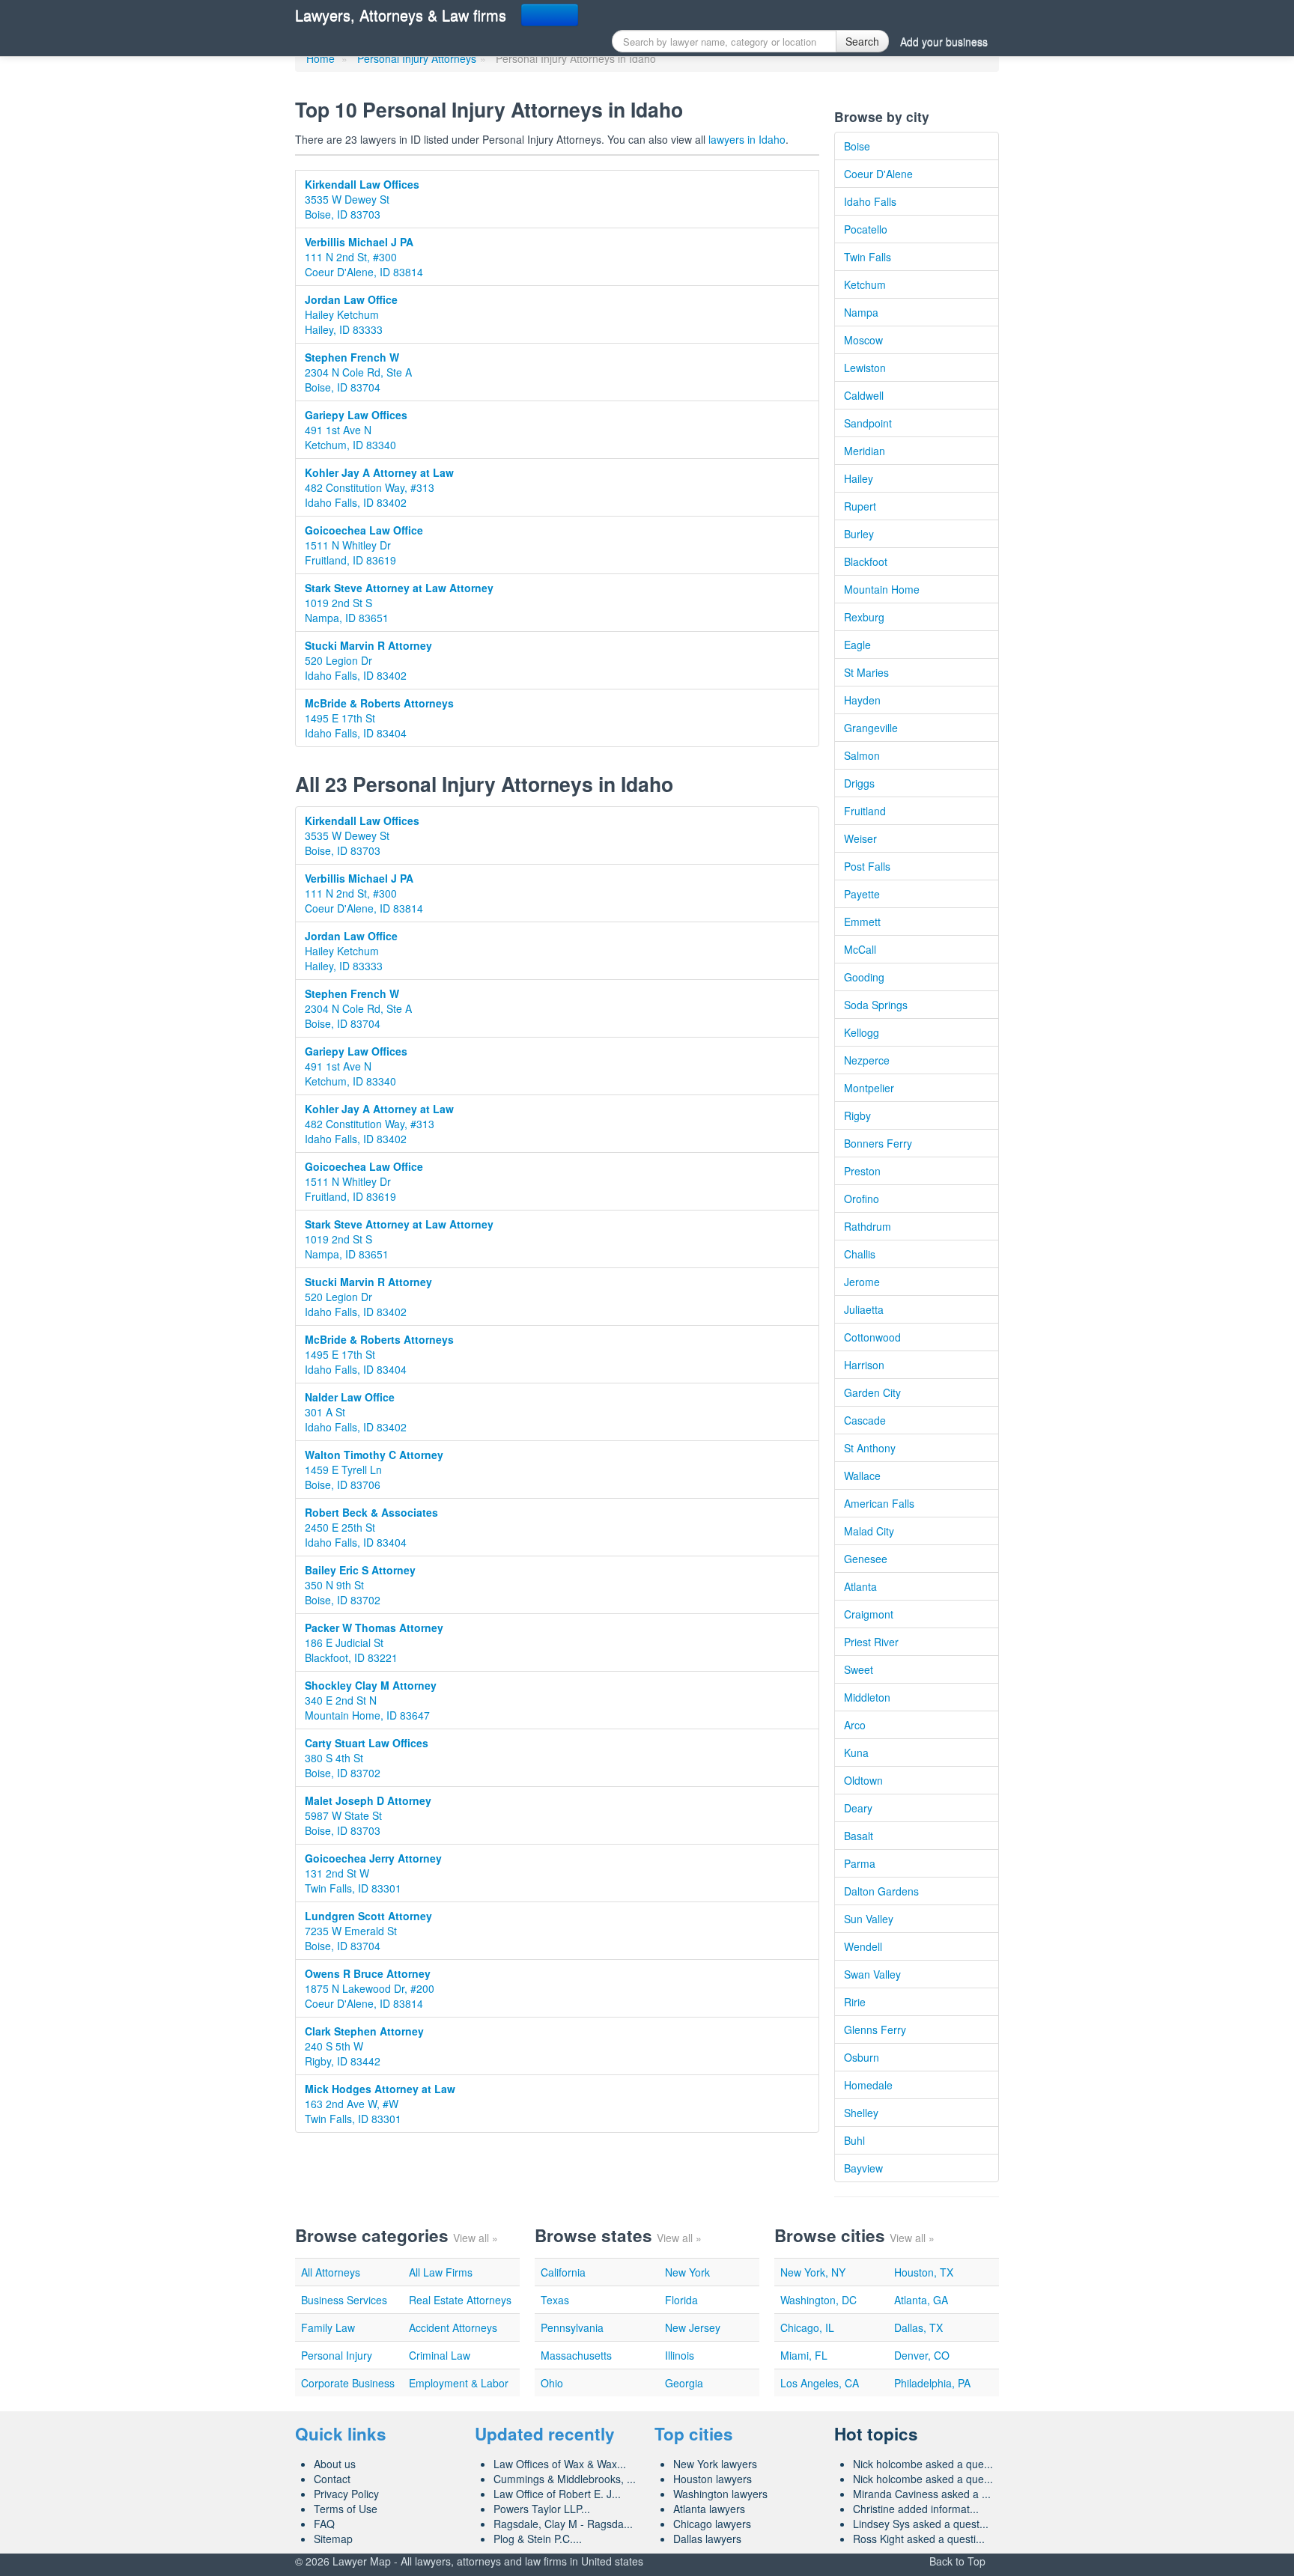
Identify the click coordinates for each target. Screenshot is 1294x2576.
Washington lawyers (720, 2494)
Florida (681, 2300)
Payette (862, 894)
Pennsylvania (572, 2327)
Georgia (684, 2383)
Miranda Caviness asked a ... (922, 2494)
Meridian (865, 451)
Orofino (862, 1199)
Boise (857, 146)
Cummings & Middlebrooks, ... (565, 2479)
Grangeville (871, 728)
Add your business (944, 41)
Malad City (869, 1531)
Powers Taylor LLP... (542, 2509)
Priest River (871, 1642)
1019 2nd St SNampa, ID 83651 (399, 603)
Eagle (857, 645)
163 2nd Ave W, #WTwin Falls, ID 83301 (380, 2104)
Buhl (854, 2140)
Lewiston (865, 368)
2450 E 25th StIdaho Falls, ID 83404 (371, 1527)
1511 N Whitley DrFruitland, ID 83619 (364, 545)
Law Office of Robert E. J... (557, 2494)
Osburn (862, 2057)
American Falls (879, 1503)
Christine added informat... (916, 2509)
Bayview (863, 2168)
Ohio (552, 2383)
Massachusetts (576, 2355)
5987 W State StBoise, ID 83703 (368, 1815)
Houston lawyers (713, 2479)
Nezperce (867, 1060)
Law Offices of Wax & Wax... (560, 2464)
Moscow (863, 340)
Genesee (866, 1559)
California (563, 2272)
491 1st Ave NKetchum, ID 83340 (356, 430)
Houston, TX (924, 2272)
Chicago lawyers (712, 2524)
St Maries (866, 672)
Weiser (860, 838)
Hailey (859, 478)
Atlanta (860, 1586)
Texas (555, 2300)
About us (335, 2464)
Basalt (859, 1836)
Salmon (862, 755)
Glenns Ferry (875, 2030)
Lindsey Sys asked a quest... (921, 2524)
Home (321, 58)
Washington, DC (818, 2300)
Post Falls (867, 866)
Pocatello (866, 229)
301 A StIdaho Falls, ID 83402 (356, 1412)
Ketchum (865, 284)
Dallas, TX (918, 2327)
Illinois (680, 2355)
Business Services (344, 2300)
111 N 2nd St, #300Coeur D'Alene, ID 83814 (364, 257)
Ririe (855, 2002)
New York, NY (813, 2272)
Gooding (864, 977)
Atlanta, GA (921, 2300)
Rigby (857, 1115)
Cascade (865, 1420)
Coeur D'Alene (878, 174)
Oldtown (863, 1780)
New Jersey (693, 2327)
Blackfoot (866, 561)
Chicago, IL (807, 2327)
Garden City (872, 1392)
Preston (862, 1171)
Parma (860, 1863)
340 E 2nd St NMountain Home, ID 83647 (371, 1700)
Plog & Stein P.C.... (538, 2539)
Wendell (863, 1946)
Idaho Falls (870, 201)
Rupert (860, 506)
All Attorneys (331, 2272)
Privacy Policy (346, 2494)
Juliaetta (864, 1309)
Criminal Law (440, 2355)
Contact (332, 2479)
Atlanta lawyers (709, 2509)
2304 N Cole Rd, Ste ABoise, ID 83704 (358, 372)
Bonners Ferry (878, 1143)
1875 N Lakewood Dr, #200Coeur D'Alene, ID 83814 (370, 1988)
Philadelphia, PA (932, 2383)
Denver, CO (922, 2355)
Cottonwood (872, 1337)
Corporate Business (348, 2383)
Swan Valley (872, 1974)
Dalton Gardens (881, 1891)
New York (687, 2272)
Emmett (862, 922)
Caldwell (864, 395)
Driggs (859, 783)
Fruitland (865, 811)
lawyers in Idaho (747, 139)
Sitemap (333, 2539)
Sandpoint (868, 423)
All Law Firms (441, 2272)
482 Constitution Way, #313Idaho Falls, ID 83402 (379, 487)
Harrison (864, 1365)
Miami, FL (804, 2355)
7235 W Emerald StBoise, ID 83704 (368, 1931)
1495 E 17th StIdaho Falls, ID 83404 (379, 718)
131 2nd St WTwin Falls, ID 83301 (373, 1873)
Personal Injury (337, 2355)
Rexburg (864, 617)
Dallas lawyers (707, 2539)
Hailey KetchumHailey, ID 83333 (351, 314)
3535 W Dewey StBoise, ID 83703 (362, 199)
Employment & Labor (459, 2383)
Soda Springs (876, 1005)
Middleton (867, 1697)
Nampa (861, 312)
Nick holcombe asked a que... (923, 2464)
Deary (858, 1808)
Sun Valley (869, 1919)
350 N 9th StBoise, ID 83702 (360, 1585)
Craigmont (869, 1614)
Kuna (856, 1753)
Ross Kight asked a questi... (919, 2539)
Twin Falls (868, 257)
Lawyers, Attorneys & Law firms (401, 15)
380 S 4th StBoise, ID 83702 (367, 1758)
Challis (860, 1254)
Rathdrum (868, 1226)
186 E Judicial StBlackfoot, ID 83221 (374, 1642)
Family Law (328, 2327)
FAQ (324, 2524)
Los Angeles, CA (820, 2383)
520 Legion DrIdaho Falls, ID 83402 (368, 660)
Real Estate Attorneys (460, 2300)
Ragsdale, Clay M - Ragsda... (563, 2524)
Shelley (861, 2113)
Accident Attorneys (453, 2327)
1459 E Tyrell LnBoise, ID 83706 (374, 1470)
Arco (855, 1725)
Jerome (862, 1282)
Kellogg (862, 1032)
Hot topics (876, 2434)
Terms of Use (346, 2509)
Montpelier (869, 1088)
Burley (859, 534)
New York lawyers (715, 2464)
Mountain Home (882, 589)
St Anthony (870, 1448)
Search (862, 41)
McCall (860, 949)
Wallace (862, 1476)
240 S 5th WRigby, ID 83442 (364, 2046)
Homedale (868, 2085)
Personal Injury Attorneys (417, 58)
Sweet (859, 1669)
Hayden (862, 700)
